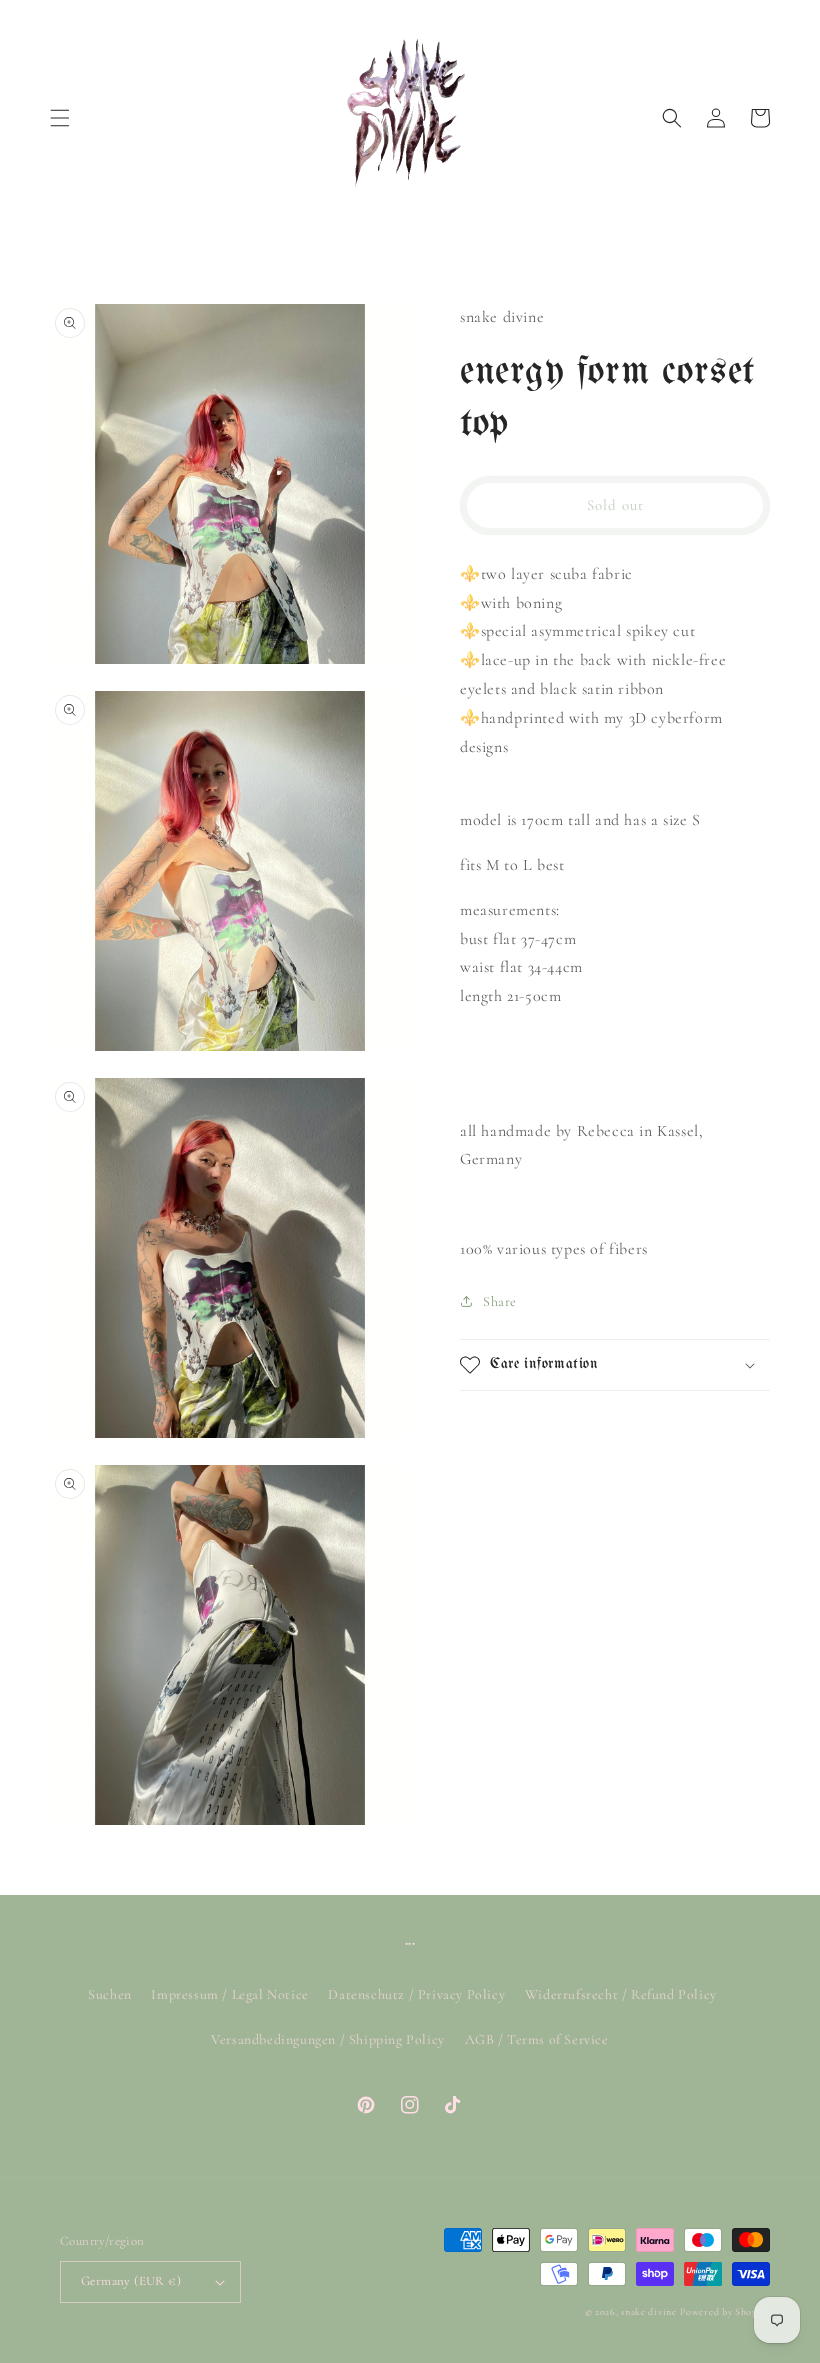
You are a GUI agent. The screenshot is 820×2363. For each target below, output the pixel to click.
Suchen (110, 1994)
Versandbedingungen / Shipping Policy (328, 2039)
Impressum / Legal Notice (229, 1994)
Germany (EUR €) (131, 2281)
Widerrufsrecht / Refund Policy (621, 1994)
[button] (60, 118)
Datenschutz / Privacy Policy (416, 1994)
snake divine (648, 2312)
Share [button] (500, 1301)
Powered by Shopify (725, 2312)
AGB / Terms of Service (537, 2039)
